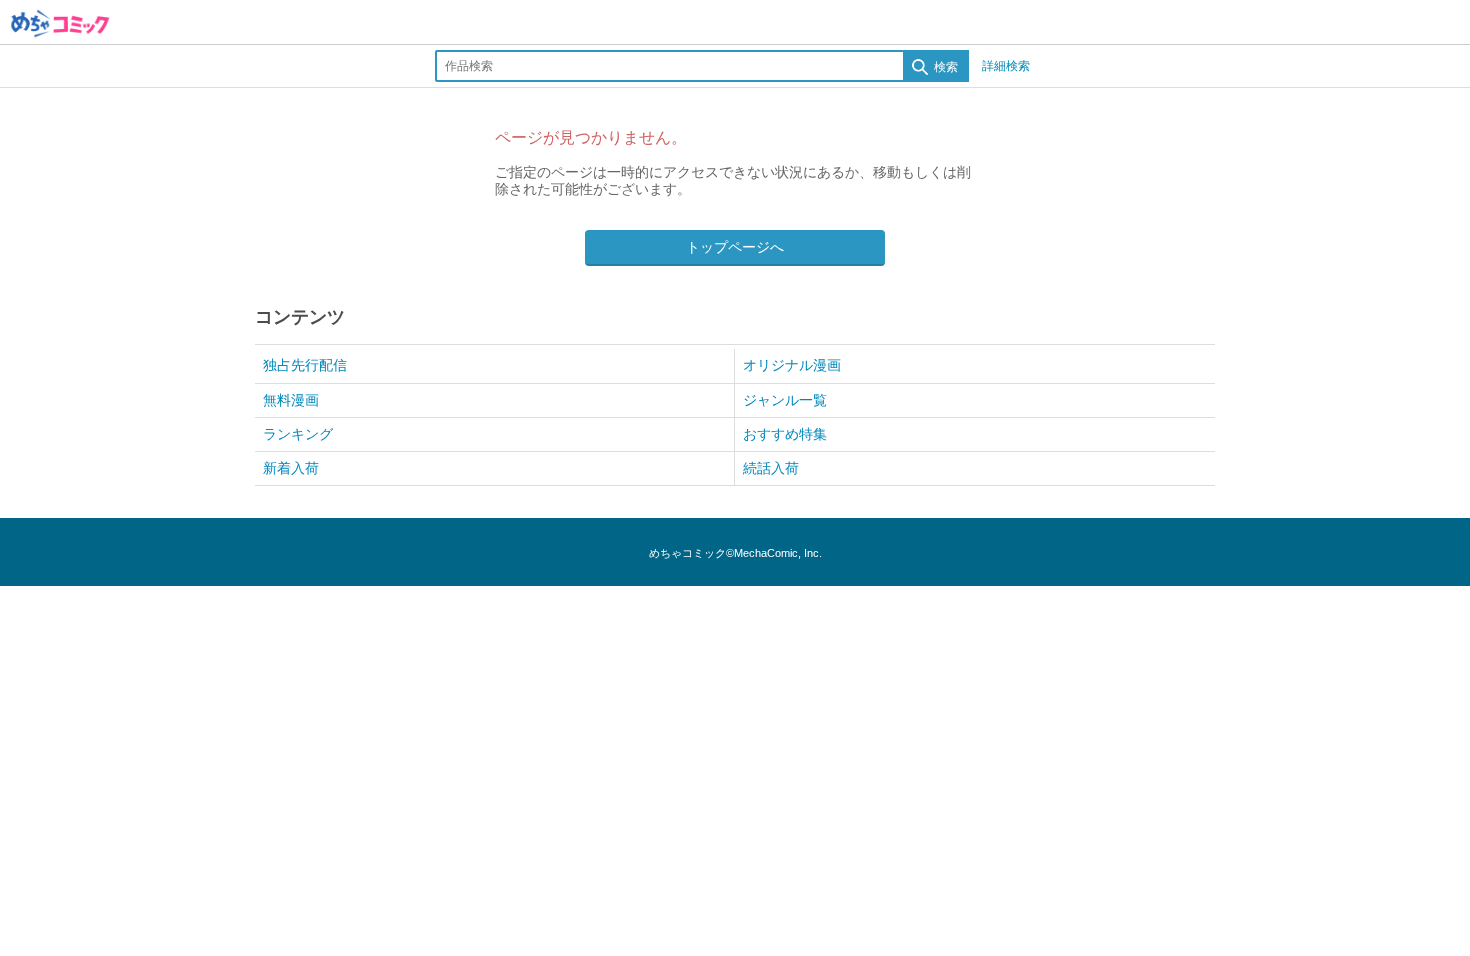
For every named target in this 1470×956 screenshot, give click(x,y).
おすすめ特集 (785, 434)
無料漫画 (291, 400)
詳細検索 (1006, 66)
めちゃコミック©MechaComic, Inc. (735, 553)
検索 (944, 67)
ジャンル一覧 (785, 400)
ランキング (298, 434)
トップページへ (735, 247)
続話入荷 (771, 468)
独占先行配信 (305, 365)
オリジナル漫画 (792, 365)
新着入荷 (291, 468)
